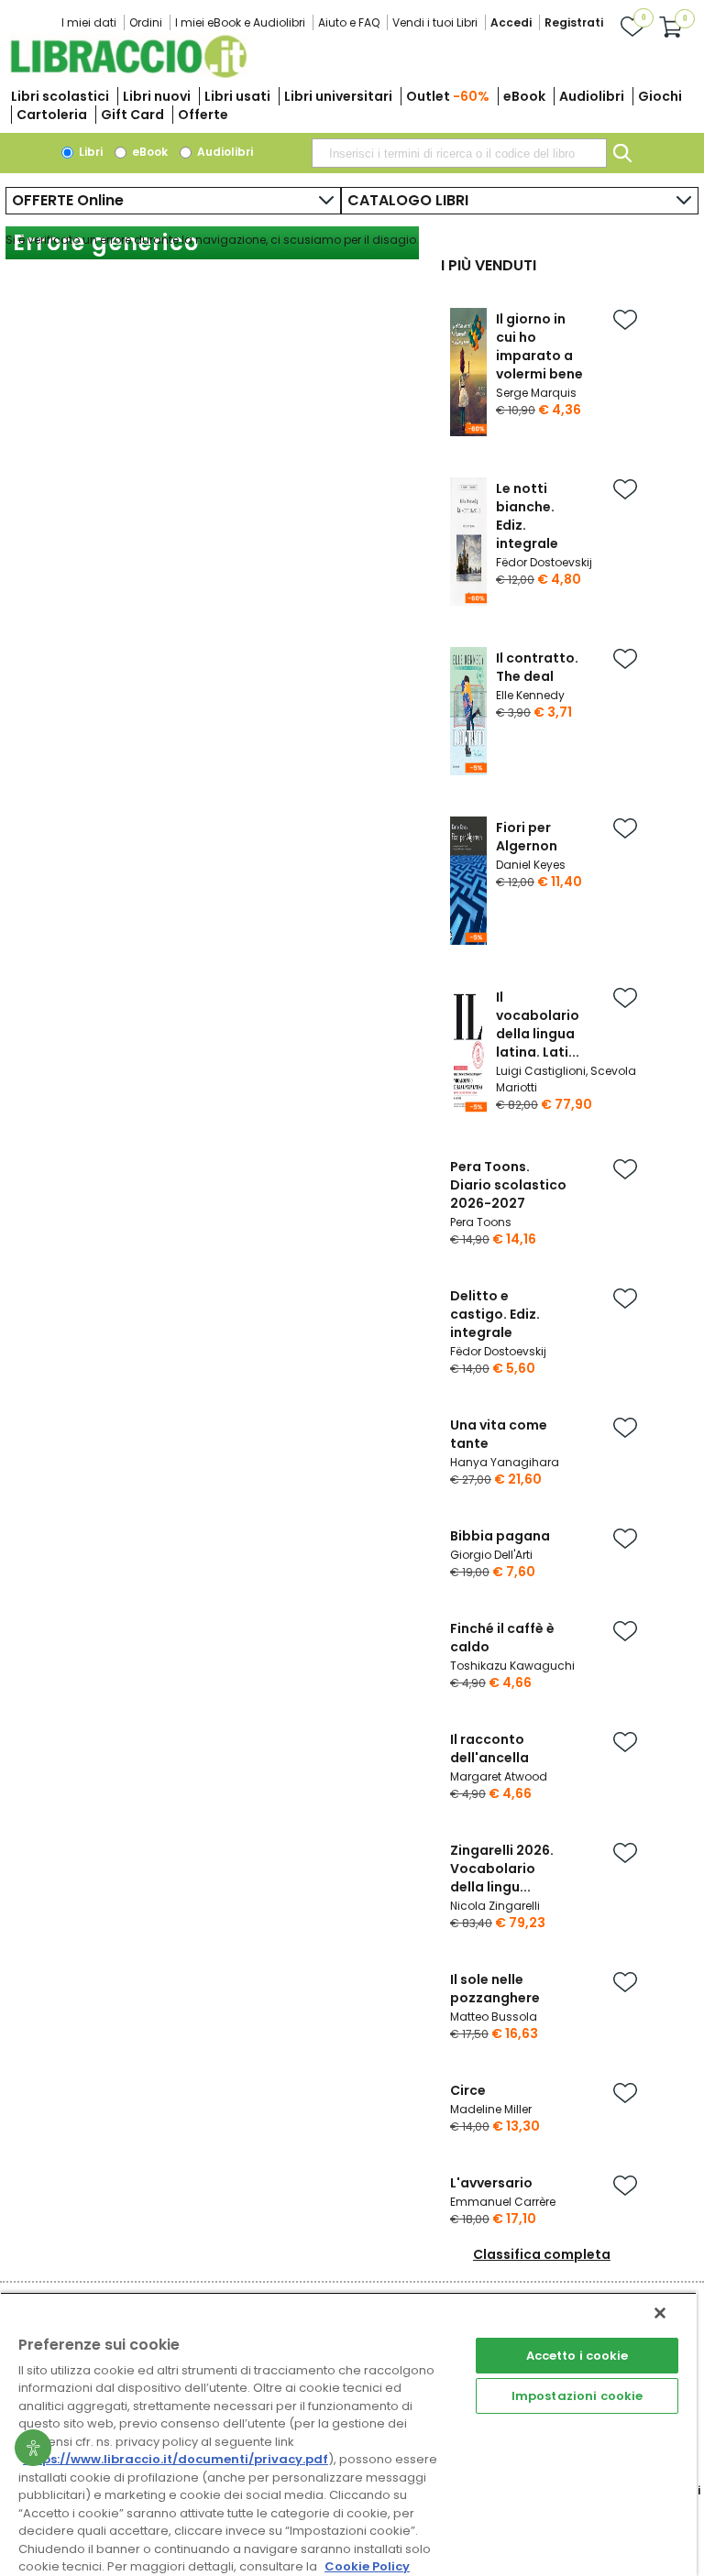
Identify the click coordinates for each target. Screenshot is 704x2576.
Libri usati (237, 96)
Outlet (448, 96)
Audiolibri (592, 96)
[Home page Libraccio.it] (128, 74)
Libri (89, 152)
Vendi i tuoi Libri (435, 22)
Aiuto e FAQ (349, 22)
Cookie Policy (367, 2566)
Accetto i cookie (577, 2356)
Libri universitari (338, 96)
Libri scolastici (60, 96)
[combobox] (459, 153)
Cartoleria (52, 115)
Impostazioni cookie (577, 2396)
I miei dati (89, 22)
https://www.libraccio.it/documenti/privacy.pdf (176, 2459)
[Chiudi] (660, 2313)
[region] (348, 2434)
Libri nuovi (157, 96)
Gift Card (132, 115)
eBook (524, 96)
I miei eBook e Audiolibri (240, 22)
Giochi (660, 96)
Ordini (146, 22)
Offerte (203, 115)
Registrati (574, 22)
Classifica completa (542, 2254)
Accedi (511, 22)
